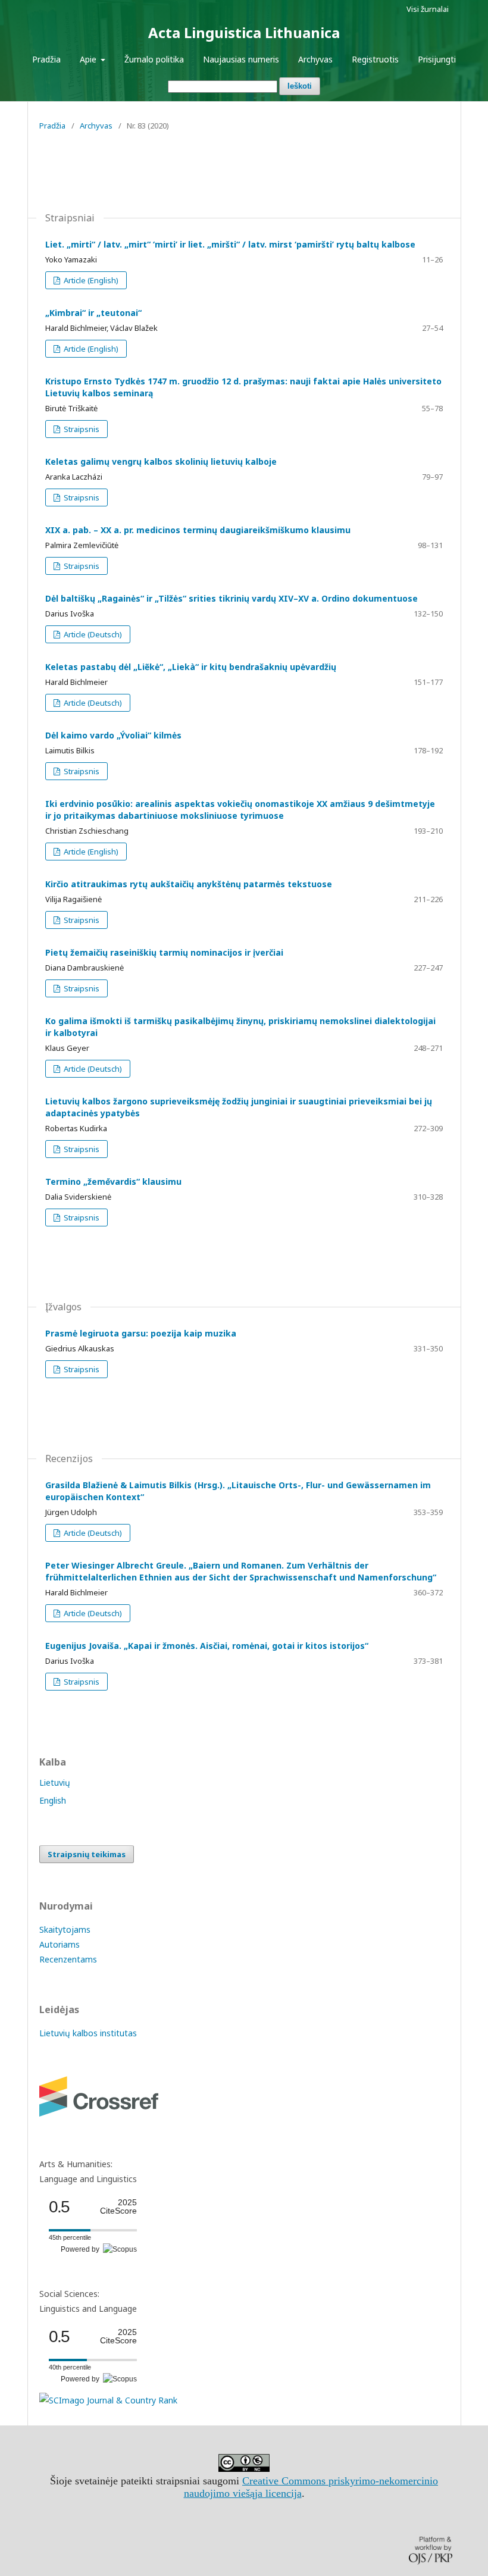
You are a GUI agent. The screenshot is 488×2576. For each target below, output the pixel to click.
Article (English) (90, 280)
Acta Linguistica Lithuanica (244, 32)
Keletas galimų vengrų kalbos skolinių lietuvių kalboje (161, 461)
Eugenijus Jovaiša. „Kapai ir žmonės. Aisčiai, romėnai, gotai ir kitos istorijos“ (207, 1646)
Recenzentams (68, 1959)
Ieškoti (300, 86)
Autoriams (60, 1944)
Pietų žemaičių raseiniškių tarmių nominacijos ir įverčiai (164, 952)
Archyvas (315, 59)
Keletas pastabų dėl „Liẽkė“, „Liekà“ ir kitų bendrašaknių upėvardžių (191, 667)
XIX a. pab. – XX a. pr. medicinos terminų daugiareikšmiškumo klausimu (198, 530)
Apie (89, 59)
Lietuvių (55, 1782)
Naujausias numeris (241, 59)
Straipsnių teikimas (87, 1854)
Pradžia (46, 59)
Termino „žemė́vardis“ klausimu (113, 1181)
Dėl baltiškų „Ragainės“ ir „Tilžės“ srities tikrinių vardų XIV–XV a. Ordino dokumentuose (232, 598)
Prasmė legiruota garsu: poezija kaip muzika (141, 1333)
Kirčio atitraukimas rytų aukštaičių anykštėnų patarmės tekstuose (189, 884)
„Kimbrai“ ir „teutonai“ (93, 313)
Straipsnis (81, 429)
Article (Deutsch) (92, 634)
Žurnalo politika (154, 59)
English (53, 1800)
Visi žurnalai (428, 9)
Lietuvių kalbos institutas (88, 2033)
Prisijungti (437, 59)
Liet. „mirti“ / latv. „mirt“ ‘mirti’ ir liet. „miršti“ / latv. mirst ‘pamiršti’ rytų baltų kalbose (230, 244)
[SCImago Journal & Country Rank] (108, 2400)
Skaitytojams (65, 1929)
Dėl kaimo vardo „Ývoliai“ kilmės (113, 735)
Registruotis (375, 59)
